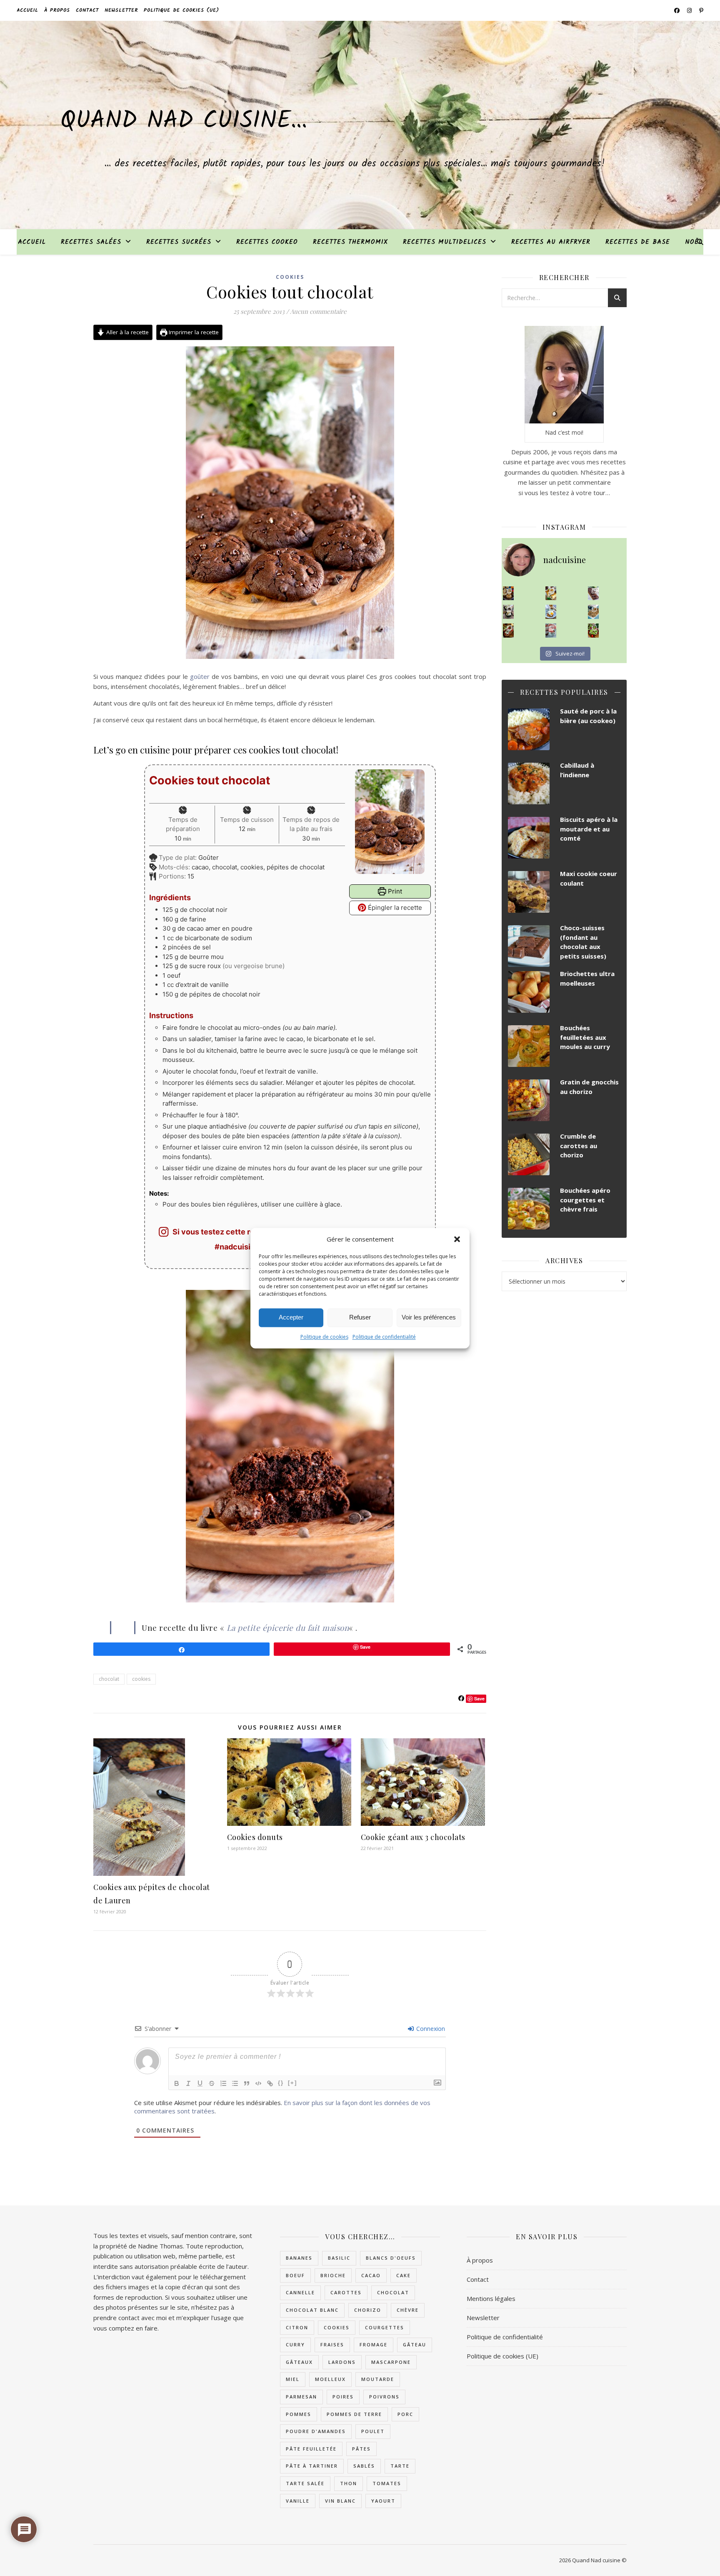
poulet (373, 2431)
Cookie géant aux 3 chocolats (413, 1837)
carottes (346, 2292)
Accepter (291, 1317)
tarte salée (305, 2483)
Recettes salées (91, 242)
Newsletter (121, 10)
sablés (364, 2466)
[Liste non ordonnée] (235, 2083)
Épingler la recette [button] (394, 907)
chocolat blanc (312, 2310)
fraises (332, 2344)
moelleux (330, 2379)
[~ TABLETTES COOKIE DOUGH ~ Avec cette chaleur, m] (594, 612)
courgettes (385, 2327)
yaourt (383, 2501)
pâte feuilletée (311, 2449)
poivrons (384, 2397)
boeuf (295, 2275)
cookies (141, 1679)
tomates (387, 2483)
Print (394, 891)
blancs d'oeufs (391, 2258)
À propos (57, 10)
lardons (342, 2362)
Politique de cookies (324, 1337)
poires (343, 2397)
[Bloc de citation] (247, 2083)
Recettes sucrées (179, 242)
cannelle (300, 2292)
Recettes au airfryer (551, 242)
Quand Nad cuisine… (184, 121)
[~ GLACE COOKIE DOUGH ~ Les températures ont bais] (509, 612)
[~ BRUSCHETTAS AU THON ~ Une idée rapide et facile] (509, 631)
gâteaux (299, 2362)
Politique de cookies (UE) (181, 10)
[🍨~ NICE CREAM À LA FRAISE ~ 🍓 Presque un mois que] (551, 631)
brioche (333, 2275)
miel (293, 2379)
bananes (299, 2258)
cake (404, 2275)
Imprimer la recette (193, 332)
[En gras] (177, 2083)
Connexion (430, 2029)
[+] (292, 2083)
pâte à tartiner (312, 2466)
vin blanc (340, 2501)
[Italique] (188, 2083)
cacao (371, 2275)
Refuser (360, 1317)
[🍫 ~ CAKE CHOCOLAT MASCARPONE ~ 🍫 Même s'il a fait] (594, 593)
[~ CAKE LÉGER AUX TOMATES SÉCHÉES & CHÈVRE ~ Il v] (551, 593)
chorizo (368, 2310)
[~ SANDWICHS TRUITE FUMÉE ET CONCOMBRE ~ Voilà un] (594, 631)
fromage (374, 2344)
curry (295, 2344)
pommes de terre (354, 2414)
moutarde (378, 2379)
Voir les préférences (429, 1317)
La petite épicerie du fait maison (288, 1627)
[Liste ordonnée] (223, 2083)
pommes (299, 2414)
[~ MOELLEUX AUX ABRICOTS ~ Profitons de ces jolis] (509, 593)
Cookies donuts (255, 1837)
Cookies (290, 277)
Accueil (27, 10)
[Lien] (270, 2083)
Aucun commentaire (318, 311)
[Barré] (212, 2083)
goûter (200, 676)
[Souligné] (200, 2083)
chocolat (109, 1679)
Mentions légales (491, 2298)
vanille (298, 2501)
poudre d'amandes (316, 2431)
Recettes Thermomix (350, 242)
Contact (87, 10)
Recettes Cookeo (267, 242)
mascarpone (391, 2362)
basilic (339, 2258)
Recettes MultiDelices (445, 242)
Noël (694, 242)
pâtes (361, 2449)
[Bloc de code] (258, 2083)
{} (281, 2083)
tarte (400, 2466)
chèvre (408, 2310)
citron (297, 2327)
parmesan (301, 2397)
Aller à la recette (127, 332)
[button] (457, 1239)
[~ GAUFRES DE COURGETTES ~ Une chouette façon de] (551, 612)
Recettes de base (638, 242)
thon (349, 2483)
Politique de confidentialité (384, 1337)
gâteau (415, 2344)
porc (405, 2414)
